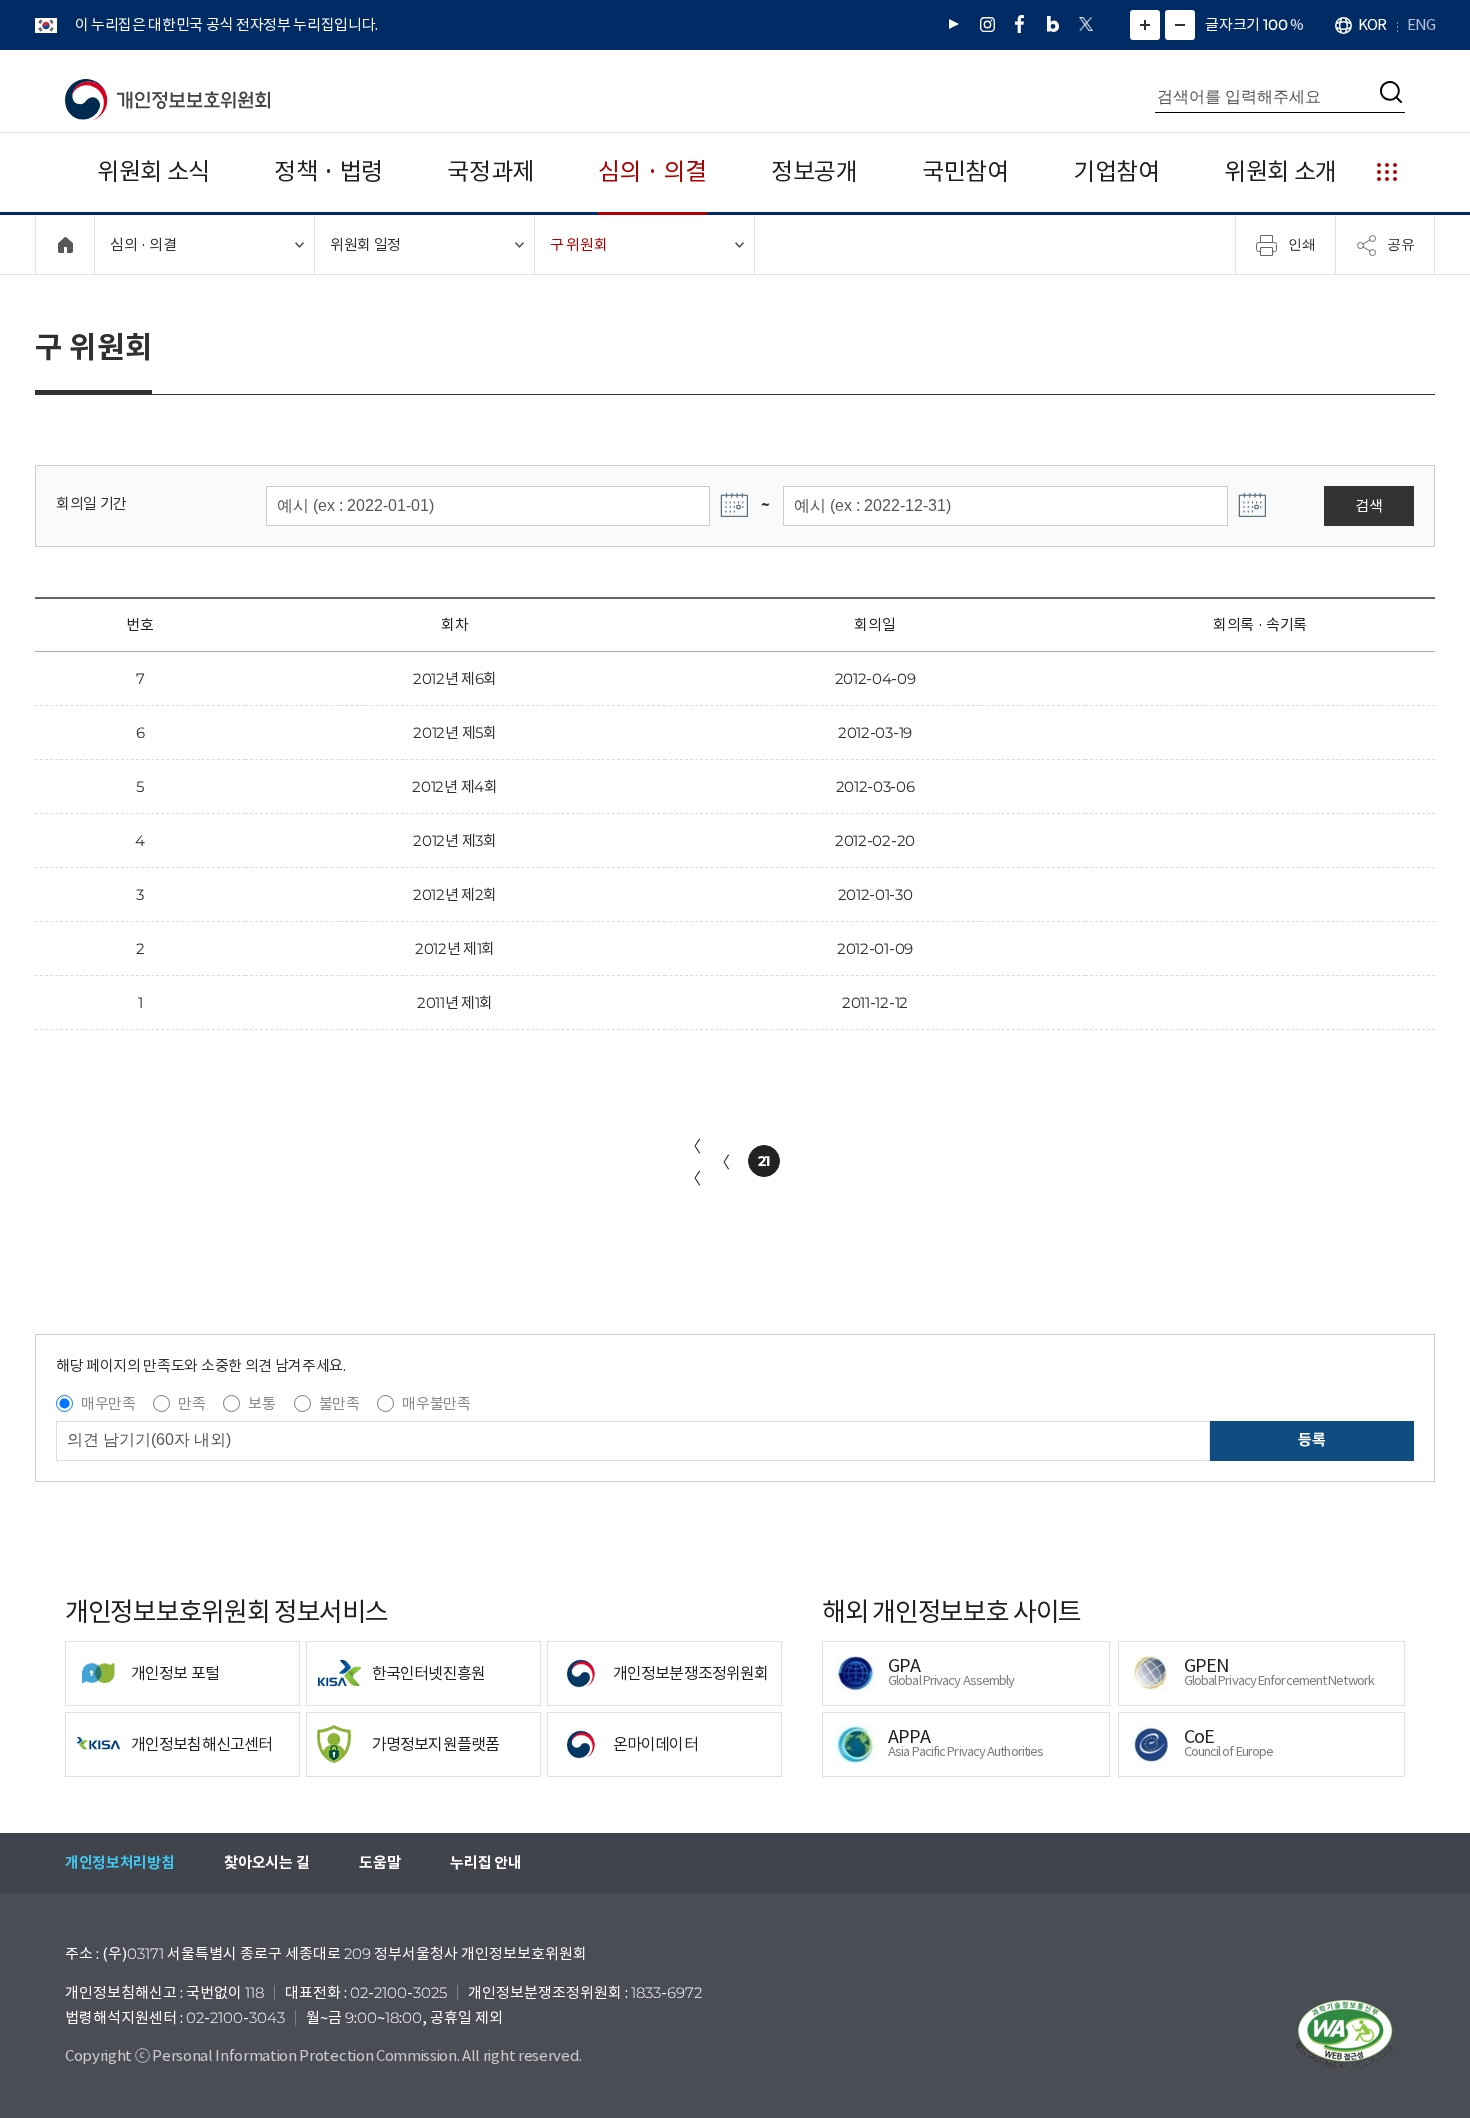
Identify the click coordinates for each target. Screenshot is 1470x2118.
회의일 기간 (91, 503)
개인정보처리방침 (119, 1862)
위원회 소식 (153, 171)
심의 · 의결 (652, 171)
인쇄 (1302, 244)
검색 (1368, 505)
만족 (191, 1403)
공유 (1401, 244)
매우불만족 (436, 1403)
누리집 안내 (485, 1862)
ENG (1421, 24)
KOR (1372, 24)
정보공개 (814, 171)
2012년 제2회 (455, 894)
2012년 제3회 (454, 840)
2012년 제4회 (454, 786)
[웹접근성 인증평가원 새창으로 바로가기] (1345, 2034)
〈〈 (693, 1162)
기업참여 (1116, 171)
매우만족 (108, 1403)
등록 (1311, 1439)
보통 (261, 1403)
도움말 (379, 1862)
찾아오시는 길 (266, 1862)
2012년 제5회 (454, 732)
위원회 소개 (1280, 171)
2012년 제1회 (455, 948)
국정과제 (490, 171)
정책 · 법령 (328, 171)
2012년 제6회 (455, 678)
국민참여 (965, 171)
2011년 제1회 (455, 1002)
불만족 (339, 1403)
